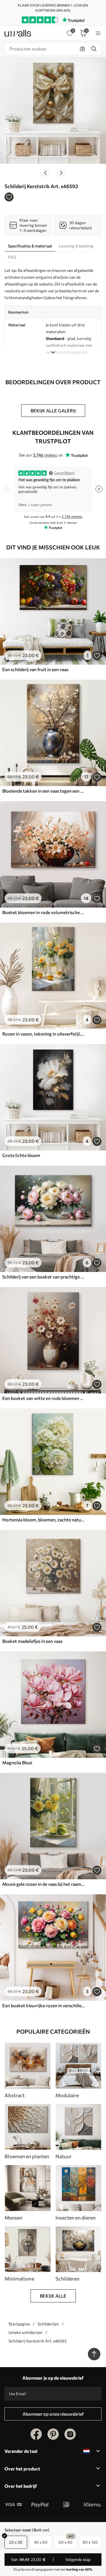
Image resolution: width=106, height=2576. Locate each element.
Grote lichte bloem (21, 1155)
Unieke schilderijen (25, 2332)
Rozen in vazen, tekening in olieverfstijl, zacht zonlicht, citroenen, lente (44, 1034)
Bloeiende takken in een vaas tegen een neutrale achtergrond (44, 791)
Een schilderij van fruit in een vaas (35, 669)
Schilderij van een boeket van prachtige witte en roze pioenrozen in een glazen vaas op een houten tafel (44, 1277)
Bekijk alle (53, 2296)
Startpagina (19, 2324)
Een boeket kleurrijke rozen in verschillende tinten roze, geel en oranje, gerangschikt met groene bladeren (44, 2005)
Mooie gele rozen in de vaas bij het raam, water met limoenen (44, 1884)
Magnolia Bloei (17, 1763)
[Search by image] (83, 49)
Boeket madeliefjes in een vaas (32, 1641)
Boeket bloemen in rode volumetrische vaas (44, 912)
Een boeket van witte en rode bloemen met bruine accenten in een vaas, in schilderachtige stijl (44, 1398)
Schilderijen (48, 2324)
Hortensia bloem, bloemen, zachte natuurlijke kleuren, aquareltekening (44, 1520)
